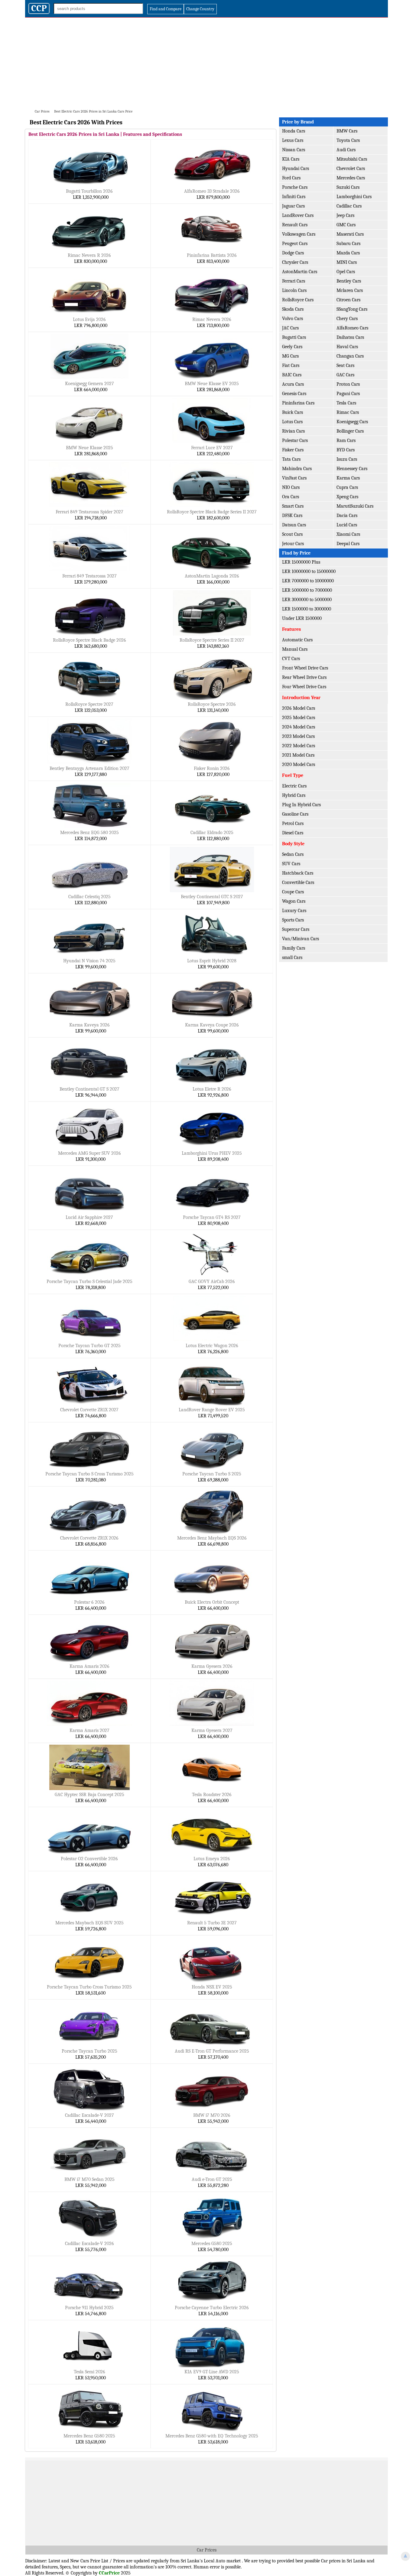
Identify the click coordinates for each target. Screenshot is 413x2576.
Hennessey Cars (352, 469)
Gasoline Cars (295, 814)
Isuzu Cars (347, 459)
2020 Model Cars (299, 764)
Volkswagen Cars (299, 234)
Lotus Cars (292, 422)
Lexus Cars (293, 140)
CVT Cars (291, 659)
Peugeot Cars (295, 244)
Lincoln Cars (294, 290)
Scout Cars (292, 534)
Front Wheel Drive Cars (305, 668)
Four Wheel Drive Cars (304, 687)
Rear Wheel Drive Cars (304, 677)
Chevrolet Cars (351, 169)
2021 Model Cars (298, 755)
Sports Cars (293, 920)
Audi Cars (346, 150)
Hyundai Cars (296, 169)
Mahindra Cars (297, 469)
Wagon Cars (294, 901)
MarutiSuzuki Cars (355, 506)
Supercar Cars (296, 929)
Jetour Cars (293, 544)
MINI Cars (347, 262)
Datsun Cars (294, 525)
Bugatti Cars (294, 337)
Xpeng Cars (347, 497)
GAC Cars (345, 375)
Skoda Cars (293, 309)
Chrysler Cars (295, 262)
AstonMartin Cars (300, 272)
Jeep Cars (345, 215)
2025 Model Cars (299, 718)
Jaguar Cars (293, 206)
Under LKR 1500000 (302, 618)
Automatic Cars (297, 640)
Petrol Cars (293, 823)
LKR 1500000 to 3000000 (307, 609)
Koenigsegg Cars (352, 422)
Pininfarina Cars (298, 403)
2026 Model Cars (299, 708)
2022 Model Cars (299, 746)
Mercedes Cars (351, 178)
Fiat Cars (291, 365)
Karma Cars (348, 478)
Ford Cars (291, 178)
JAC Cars (290, 328)
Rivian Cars (293, 431)
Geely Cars (292, 347)
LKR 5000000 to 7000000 (307, 590)
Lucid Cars (347, 525)
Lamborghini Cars (354, 197)
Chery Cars (347, 319)
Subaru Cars (348, 244)
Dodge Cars (293, 253)
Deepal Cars (348, 544)
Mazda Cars (348, 253)
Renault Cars (295, 225)
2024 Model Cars (299, 727)
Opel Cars (346, 272)
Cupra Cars (347, 487)
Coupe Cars (293, 892)
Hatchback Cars (298, 873)
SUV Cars (291, 864)
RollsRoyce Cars (298, 300)
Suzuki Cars (348, 187)
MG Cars (290, 356)
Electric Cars (294, 786)
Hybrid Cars (294, 795)
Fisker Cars (293, 450)
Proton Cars (348, 384)
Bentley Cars (349, 281)
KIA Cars (291, 159)
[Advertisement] (207, 63)
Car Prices (207, 2550)
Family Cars (294, 948)
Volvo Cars (293, 319)
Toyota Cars (348, 140)
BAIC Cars (292, 375)
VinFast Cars (294, 478)
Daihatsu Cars (350, 337)
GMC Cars (346, 225)
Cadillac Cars (349, 206)
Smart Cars (293, 506)
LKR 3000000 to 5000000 (307, 600)
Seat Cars (345, 365)
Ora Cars (291, 497)
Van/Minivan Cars (301, 939)
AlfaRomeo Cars (352, 328)
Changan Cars (350, 356)
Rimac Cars (348, 412)
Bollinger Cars (350, 431)
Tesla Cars (346, 403)
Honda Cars (294, 131)
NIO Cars (291, 487)
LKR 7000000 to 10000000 (308, 581)
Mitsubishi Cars (352, 159)
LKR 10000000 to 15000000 (309, 571)
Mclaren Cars (350, 290)
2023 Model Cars (298, 736)
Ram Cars (346, 440)
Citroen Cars (348, 300)
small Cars (292, 957)
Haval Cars (347, 347)
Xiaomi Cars (348, 534)
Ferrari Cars (294, 281)
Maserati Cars (350, 234)
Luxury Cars (294, 911)
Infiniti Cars (294, 197)
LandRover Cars (298, 215)
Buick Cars (293, 412)
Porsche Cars (295, 187)
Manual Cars (295, 649)
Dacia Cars (347, 516)
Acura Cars (293, 384)
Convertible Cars (298, 882)
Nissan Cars (294, 150)
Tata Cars (291, 459)
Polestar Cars (295, 440)
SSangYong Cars (352, 309)
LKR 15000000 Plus (301, 562)
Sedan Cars (293, 854)
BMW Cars (347, 131)
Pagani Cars (348, 394)
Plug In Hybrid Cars (301, 805)
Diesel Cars (293, 833)
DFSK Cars (292, 516)
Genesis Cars (294, 394)
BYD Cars (346, 450)
